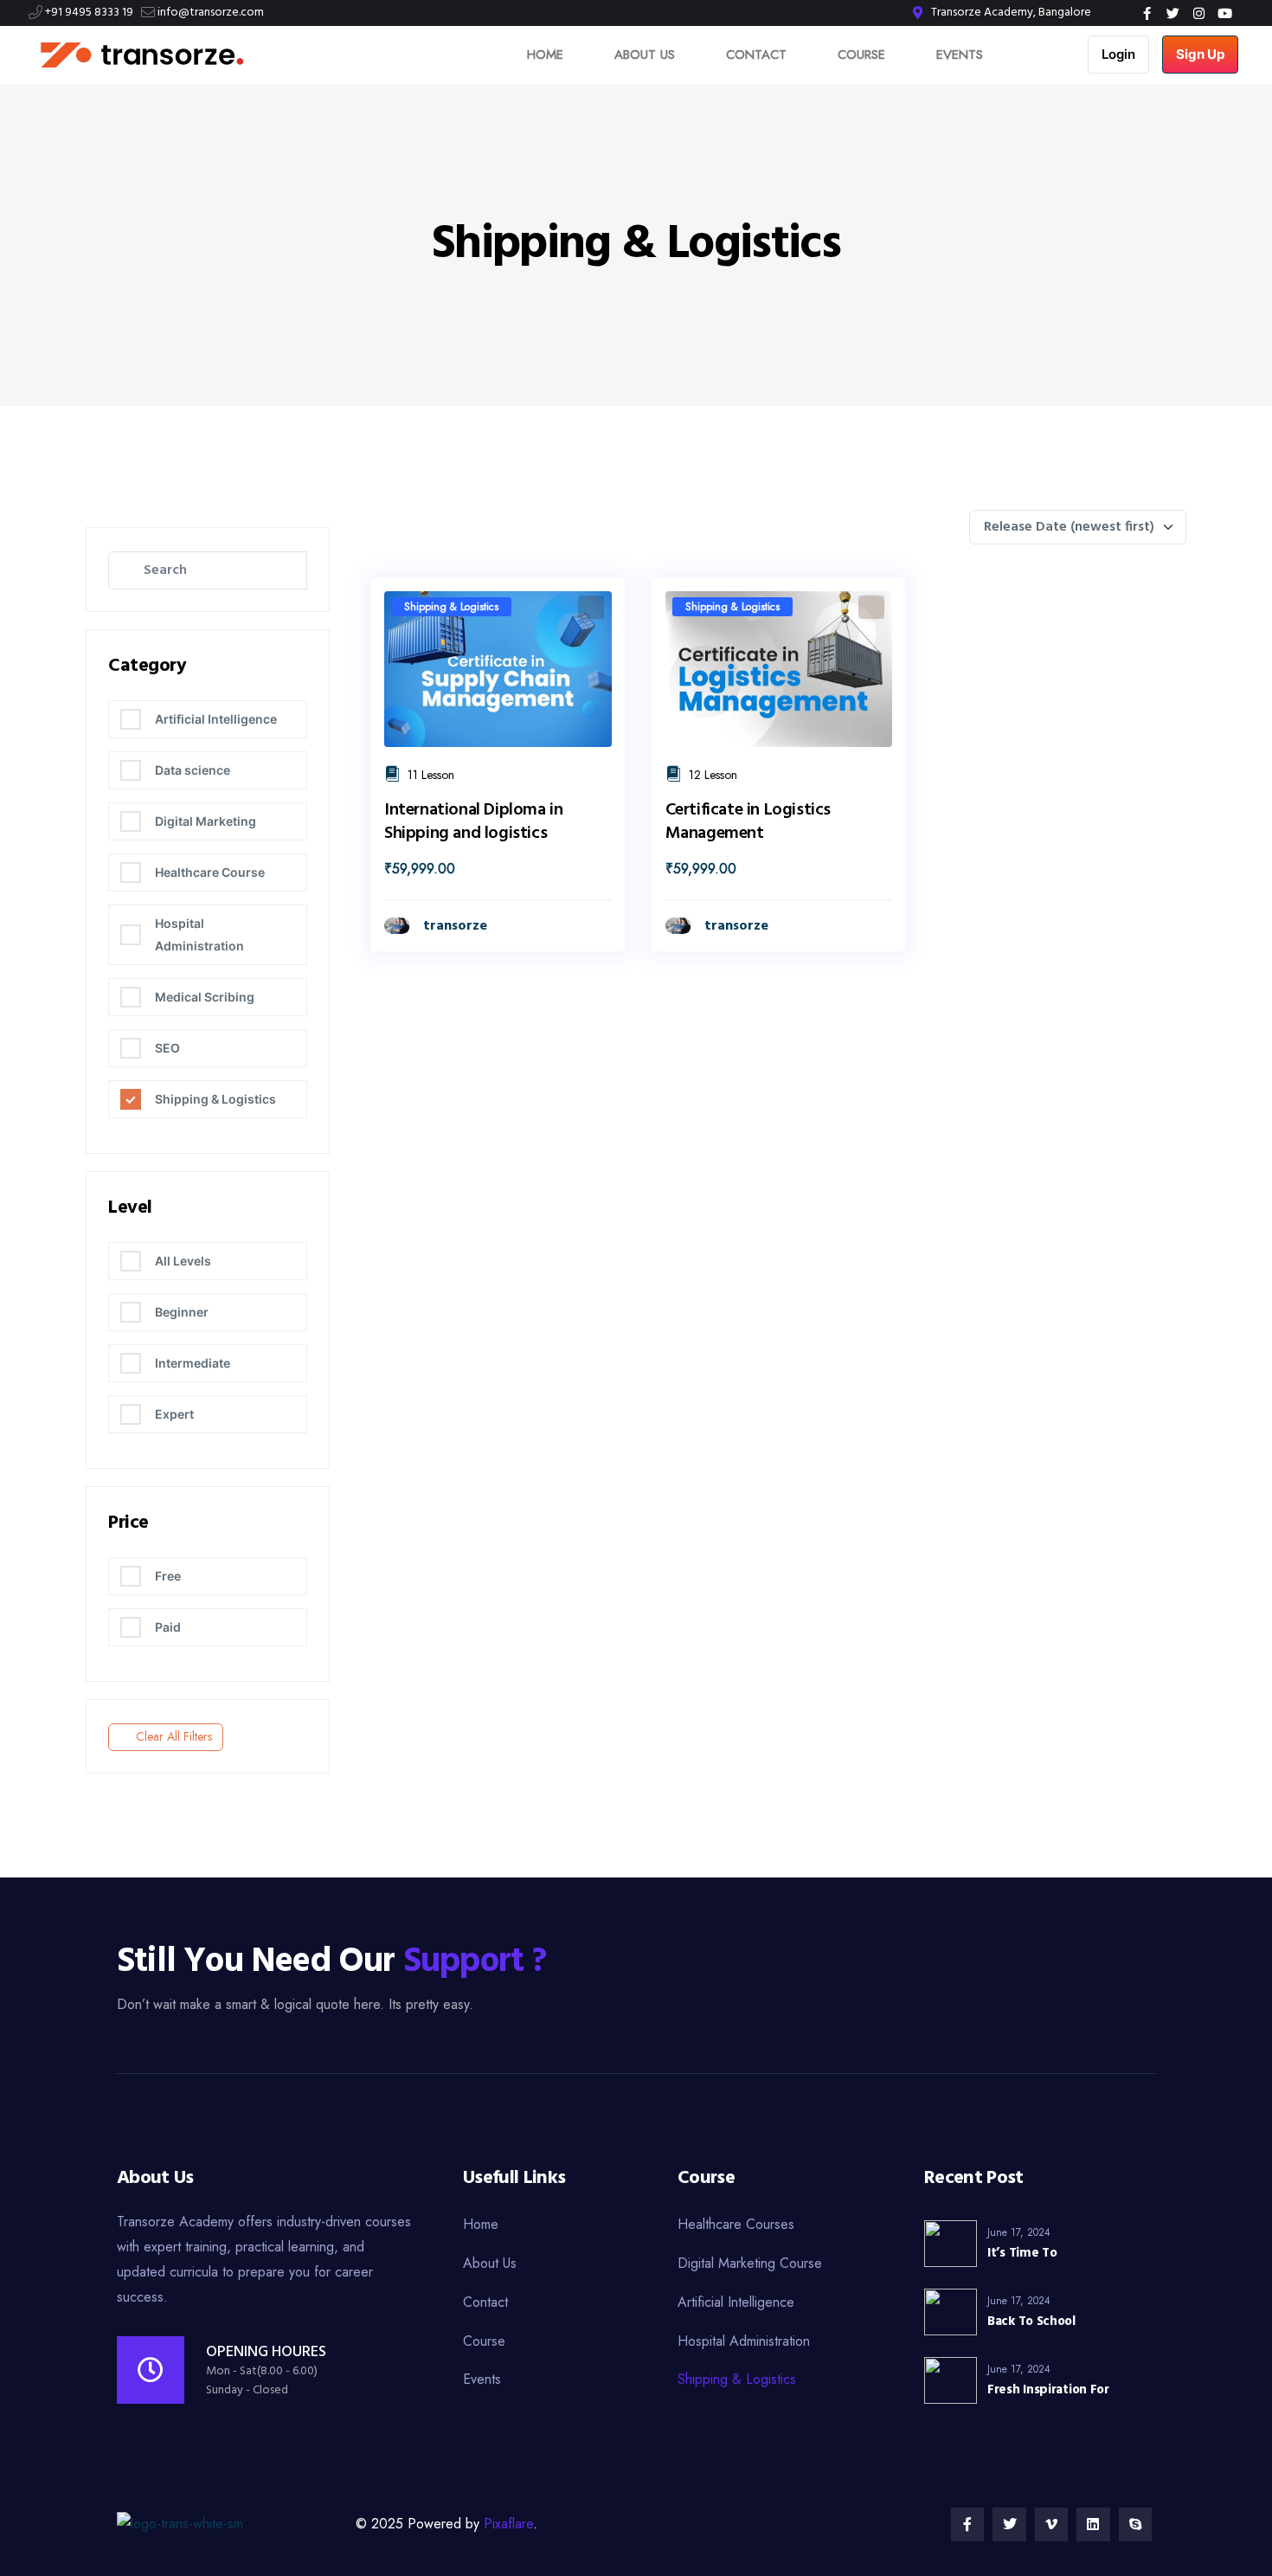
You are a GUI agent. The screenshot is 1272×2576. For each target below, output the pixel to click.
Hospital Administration (199, 934)
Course (861, 55)
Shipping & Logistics (215, 1099)
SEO (167, 1048)
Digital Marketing (206, 821)
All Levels (183, 1261)
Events (960, 55)
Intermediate (193, 1363)
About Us (645, 55)
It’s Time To (1022, 2253)
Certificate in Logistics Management (748, 822)
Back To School (1031, 2322)
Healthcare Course (210, 872)
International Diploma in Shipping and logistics (473, 822)
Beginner (182, 1312)
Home (545, 55)
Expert (174, 1414)
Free (168, 1576)
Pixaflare (508, 2524)
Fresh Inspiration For (1048, 2390)
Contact (756, 55)
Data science (193, 770)
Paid (168, 1627)
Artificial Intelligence (216, 719)
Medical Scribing (205, 997)
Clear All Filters (174, 1736)
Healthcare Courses (736, 2224)
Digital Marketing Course (750, 2263)
